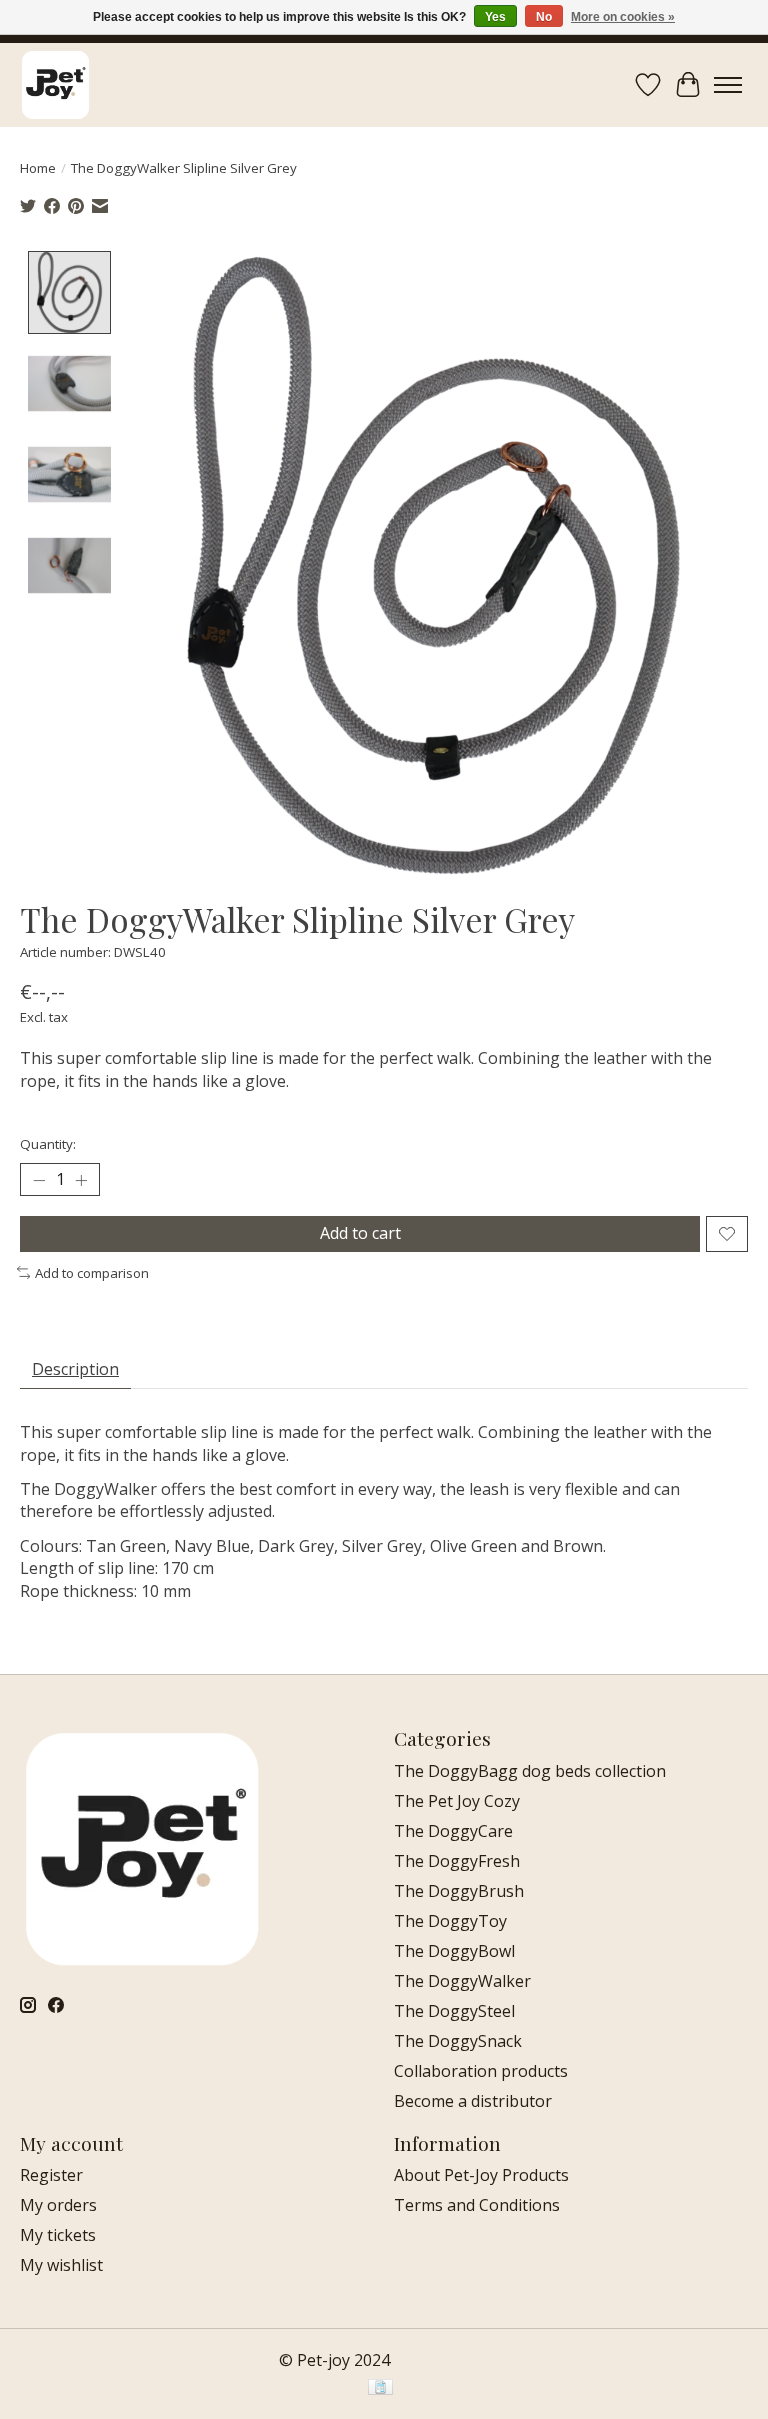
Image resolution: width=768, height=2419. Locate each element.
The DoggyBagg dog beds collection (530, 1771)
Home (38, 168)
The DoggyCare (453, 1831)
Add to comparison (92, 1273)
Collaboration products (481, 2071)
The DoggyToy (450, 1921)
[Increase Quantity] (81, 1180)
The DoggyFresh (457, 1861)
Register (51, 2175)
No (544, 17)
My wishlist (61, 2265)
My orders (58, 2205)
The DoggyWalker (462, 1981)
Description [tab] (75, 1369)
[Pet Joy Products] (55, 84)
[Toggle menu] (728, 85)
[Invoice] (380, 2389)
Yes (495, 17)
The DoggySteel (454, 2011)
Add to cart (360, 1233)
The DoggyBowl (454, 1951)
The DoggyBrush (459, 1891)
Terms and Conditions (477, 2205)
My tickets (58, 2235)
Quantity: (48, 1144)
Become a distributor (473, 2101)
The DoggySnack (458, 2041)
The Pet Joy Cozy (457, 1801)
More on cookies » (623, 17)
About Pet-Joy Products (481, 2175)
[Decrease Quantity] (39, 1180)
